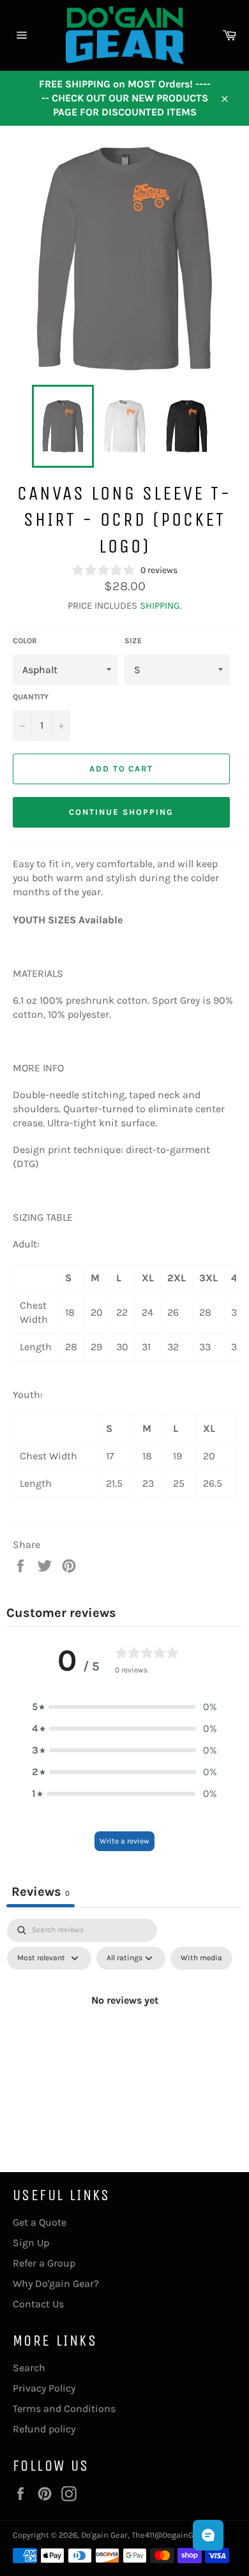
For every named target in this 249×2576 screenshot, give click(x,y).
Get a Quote (40, 2222)
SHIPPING (160, 606)
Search (29, 2368)
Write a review (124, 1841)
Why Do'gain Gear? (56, 2283)
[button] (124, 1707)
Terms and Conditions (64, 2408)
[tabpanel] (124, 2029)
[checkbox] (201, 1958)
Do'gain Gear (104, 2535)
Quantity (31, 697)
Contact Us (38, 2304)
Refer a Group (44, 2263)
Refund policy (44, 2429)
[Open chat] (208, 2535)
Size (133, 641)
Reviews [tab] (41, 1892)
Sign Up (31, 2243)
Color (25, 641)
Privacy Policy (44, 2388)
